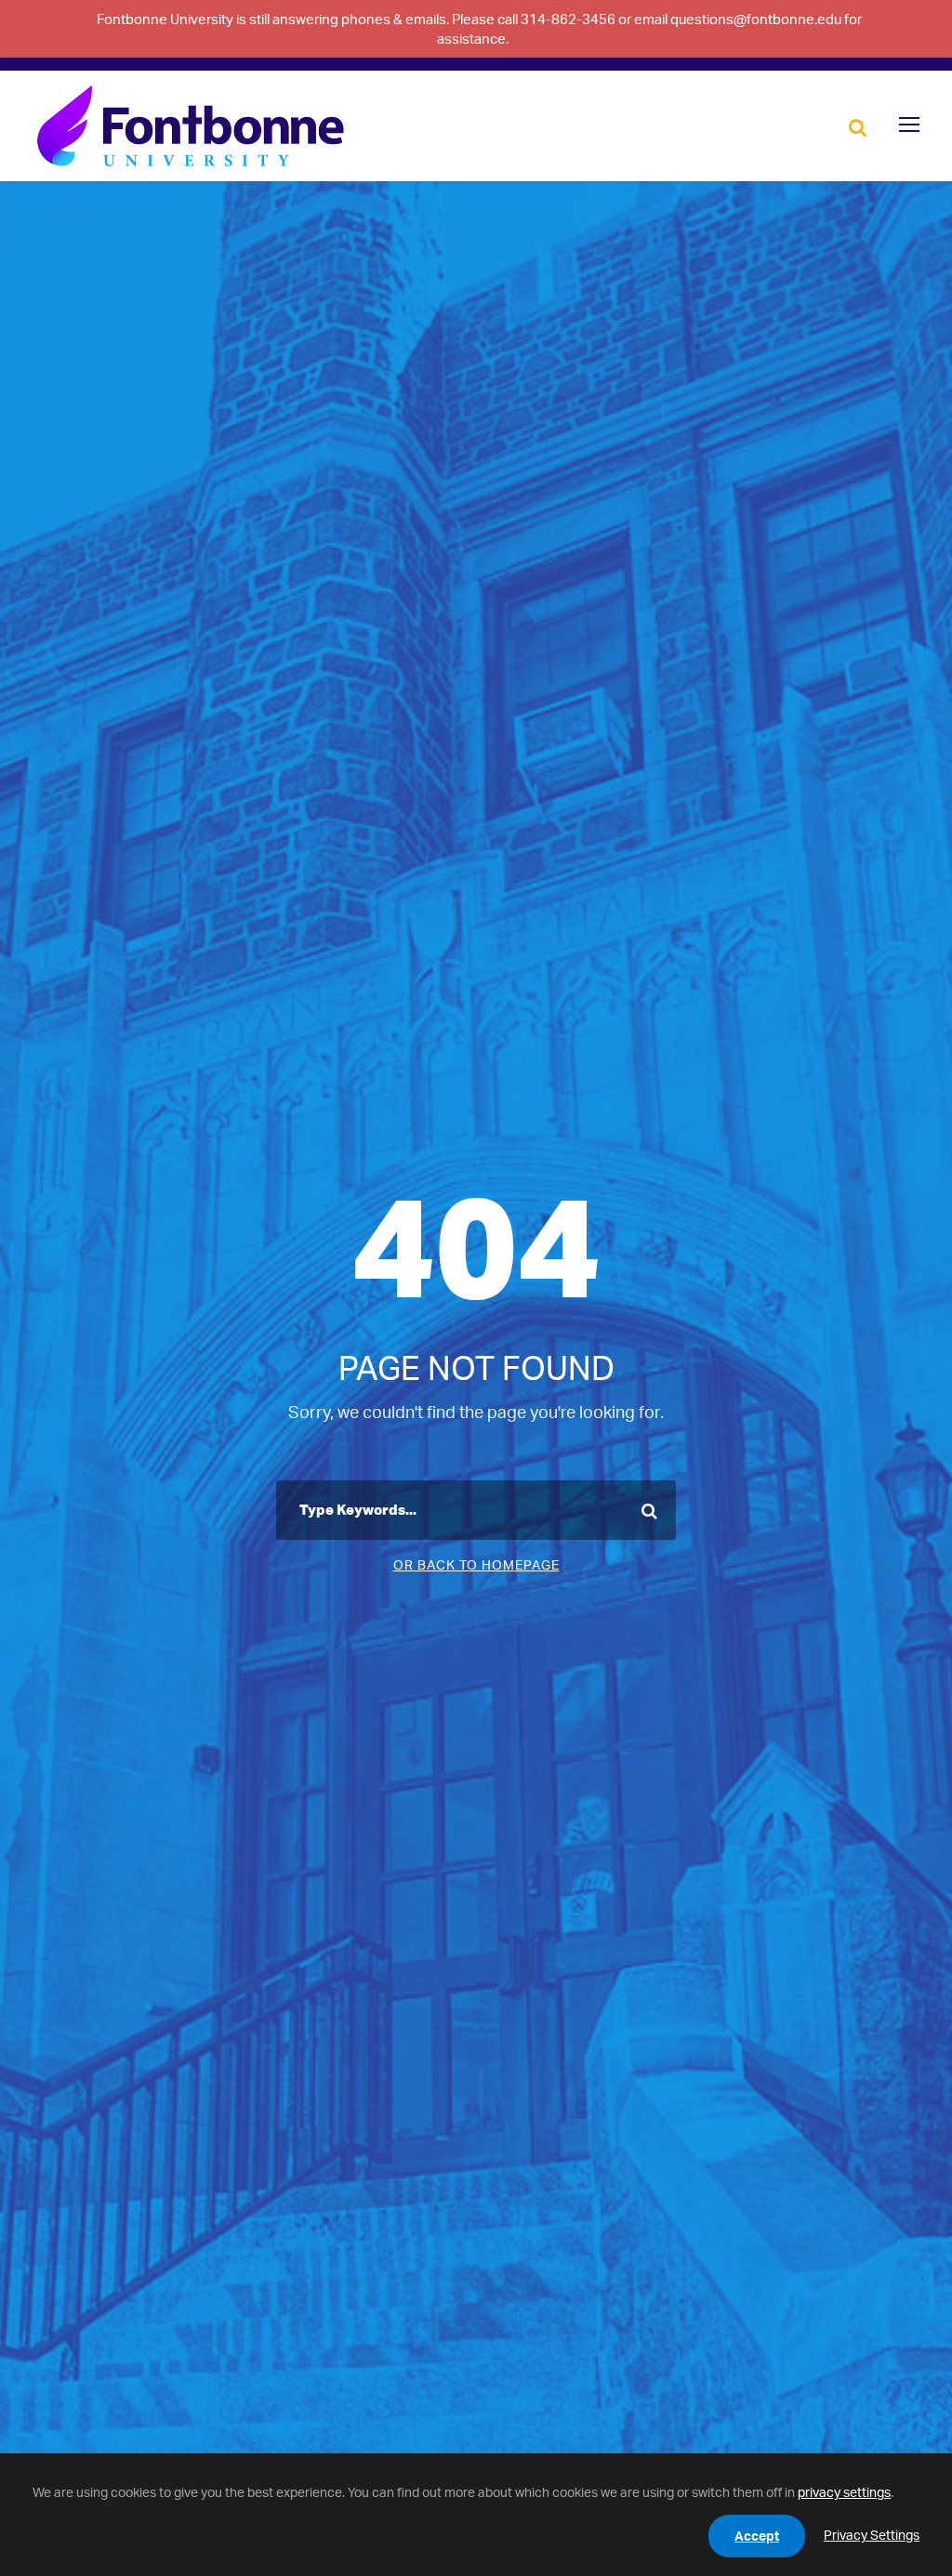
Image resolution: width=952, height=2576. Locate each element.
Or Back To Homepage (476, 1564)
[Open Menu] (909, 125)
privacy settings (844, 2492)
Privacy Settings (872, 2535)
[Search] (858, 126)
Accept (757, 2536)
